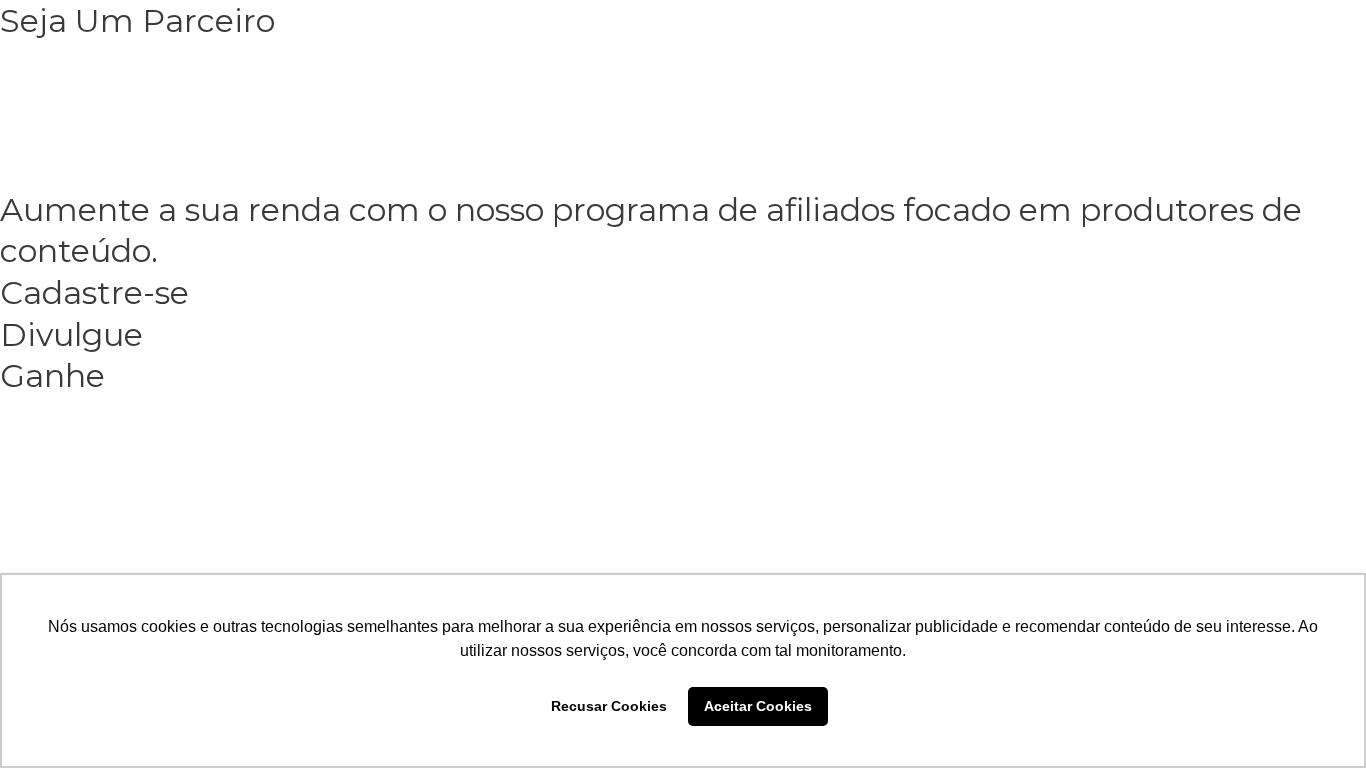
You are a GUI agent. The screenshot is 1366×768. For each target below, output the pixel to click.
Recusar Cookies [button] (609, 706)
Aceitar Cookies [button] (758, 706)
